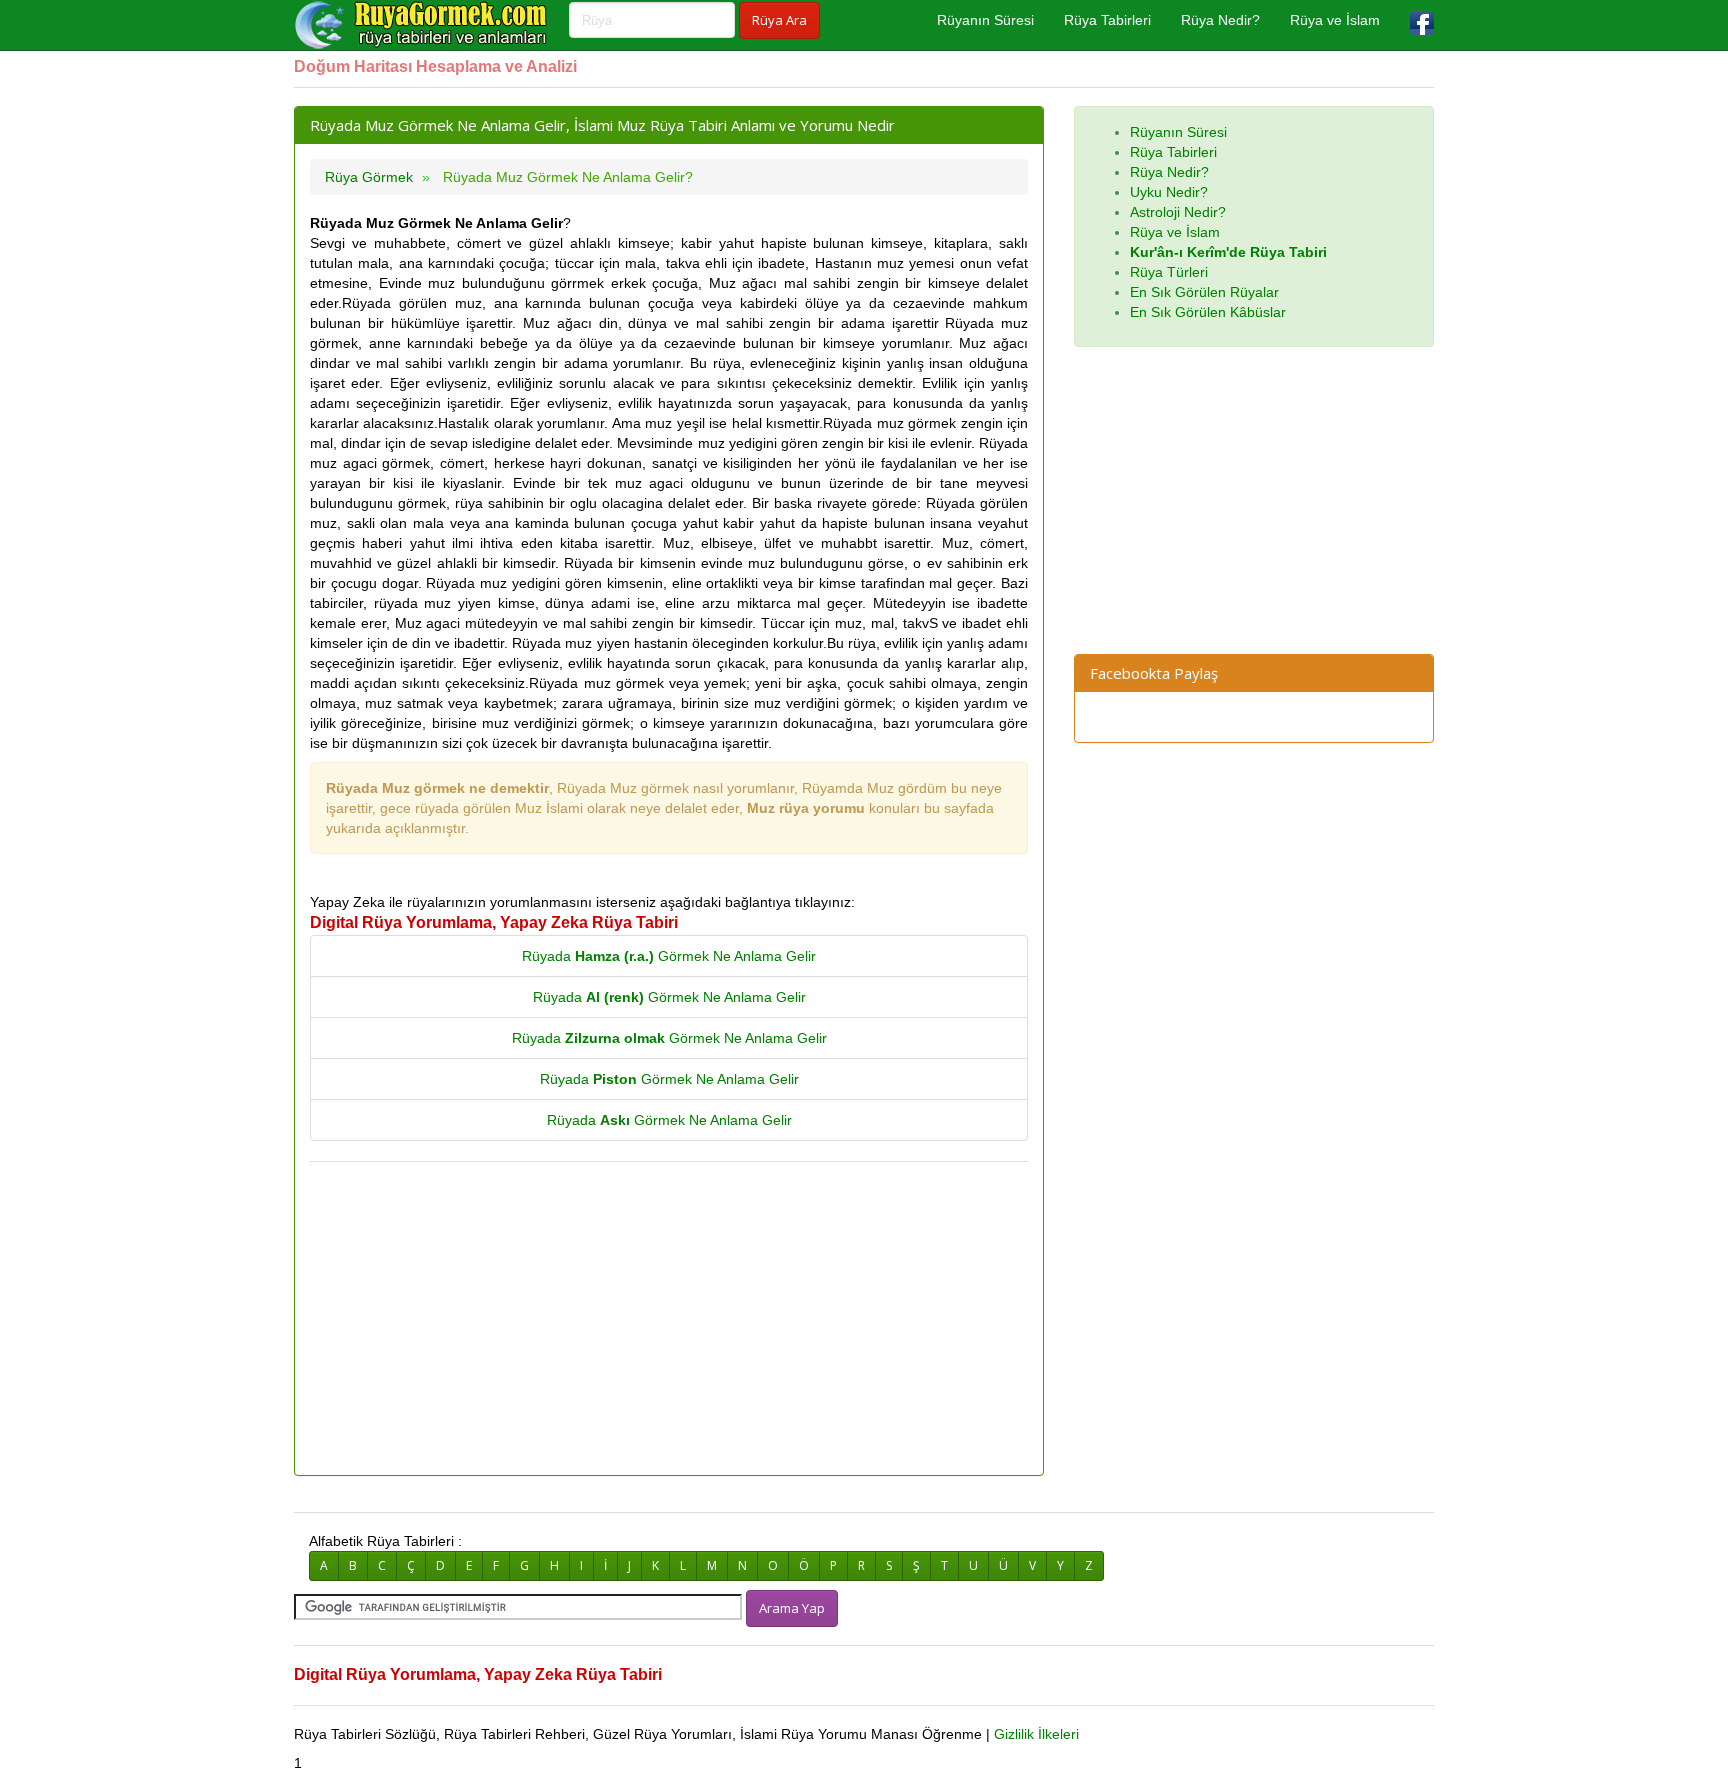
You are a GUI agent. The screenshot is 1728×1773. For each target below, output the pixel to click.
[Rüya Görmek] (424, 25)
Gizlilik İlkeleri (1036, 1734)
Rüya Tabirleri (1107, 20)
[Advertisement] (669, 1320)
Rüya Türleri (1169, 272)
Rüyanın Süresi (985, 20)
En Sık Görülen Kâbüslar (1208, 312)
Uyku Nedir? (1169, 192)
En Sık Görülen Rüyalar (1204, 292)
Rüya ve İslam (1335, 20)
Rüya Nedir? (1220, 20)
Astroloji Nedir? (1178, 212)
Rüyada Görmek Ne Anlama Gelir (669, 956)
